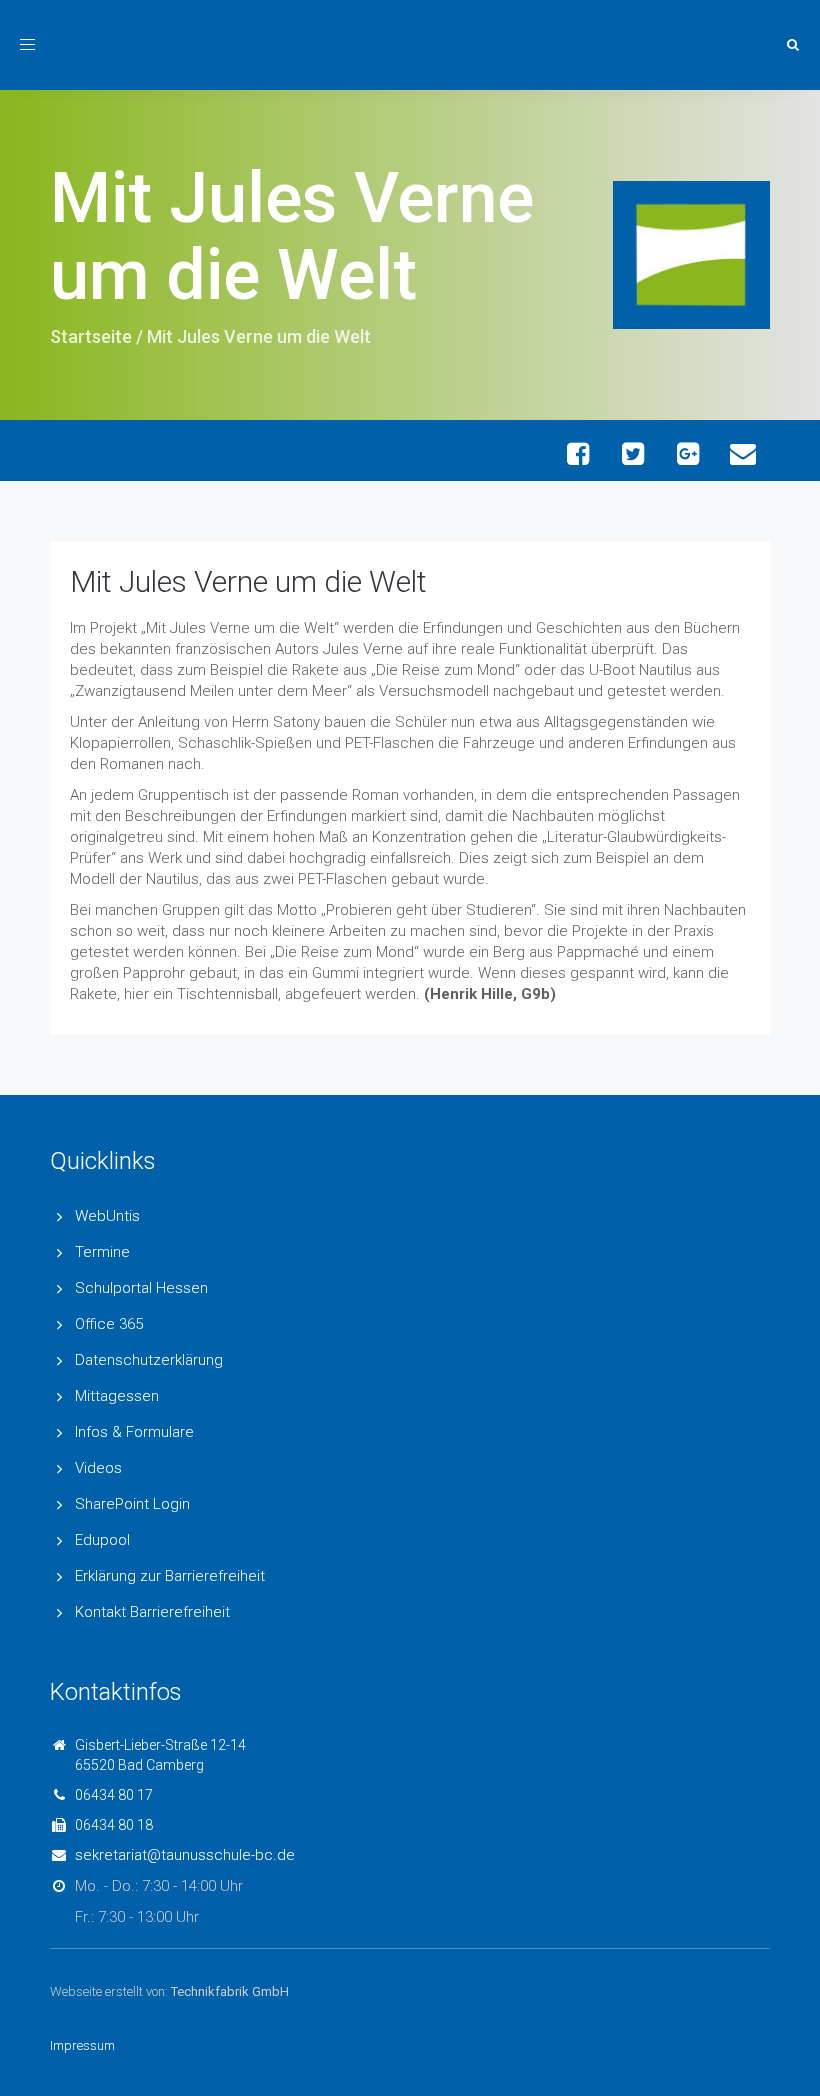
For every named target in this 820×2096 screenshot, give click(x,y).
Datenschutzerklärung (149, 1360)
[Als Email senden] (742, 453)
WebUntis (107, 1216)
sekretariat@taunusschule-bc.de (185, 1855)
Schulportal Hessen (141, 1288)
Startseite (91, 336)
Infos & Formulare (134, 1432)
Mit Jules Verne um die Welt (248, 581)
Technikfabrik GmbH (230, 1991)
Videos (98, 1468)
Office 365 (109, 1324)
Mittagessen (117, 1396)
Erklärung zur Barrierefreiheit (170, 1576)
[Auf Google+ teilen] (687, 453)
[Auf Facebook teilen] (577, 453)
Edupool (102, 1540)
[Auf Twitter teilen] (632, 453)
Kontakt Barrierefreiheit (152, 1612)
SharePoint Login (132, 1504)
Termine (102, 1252)
